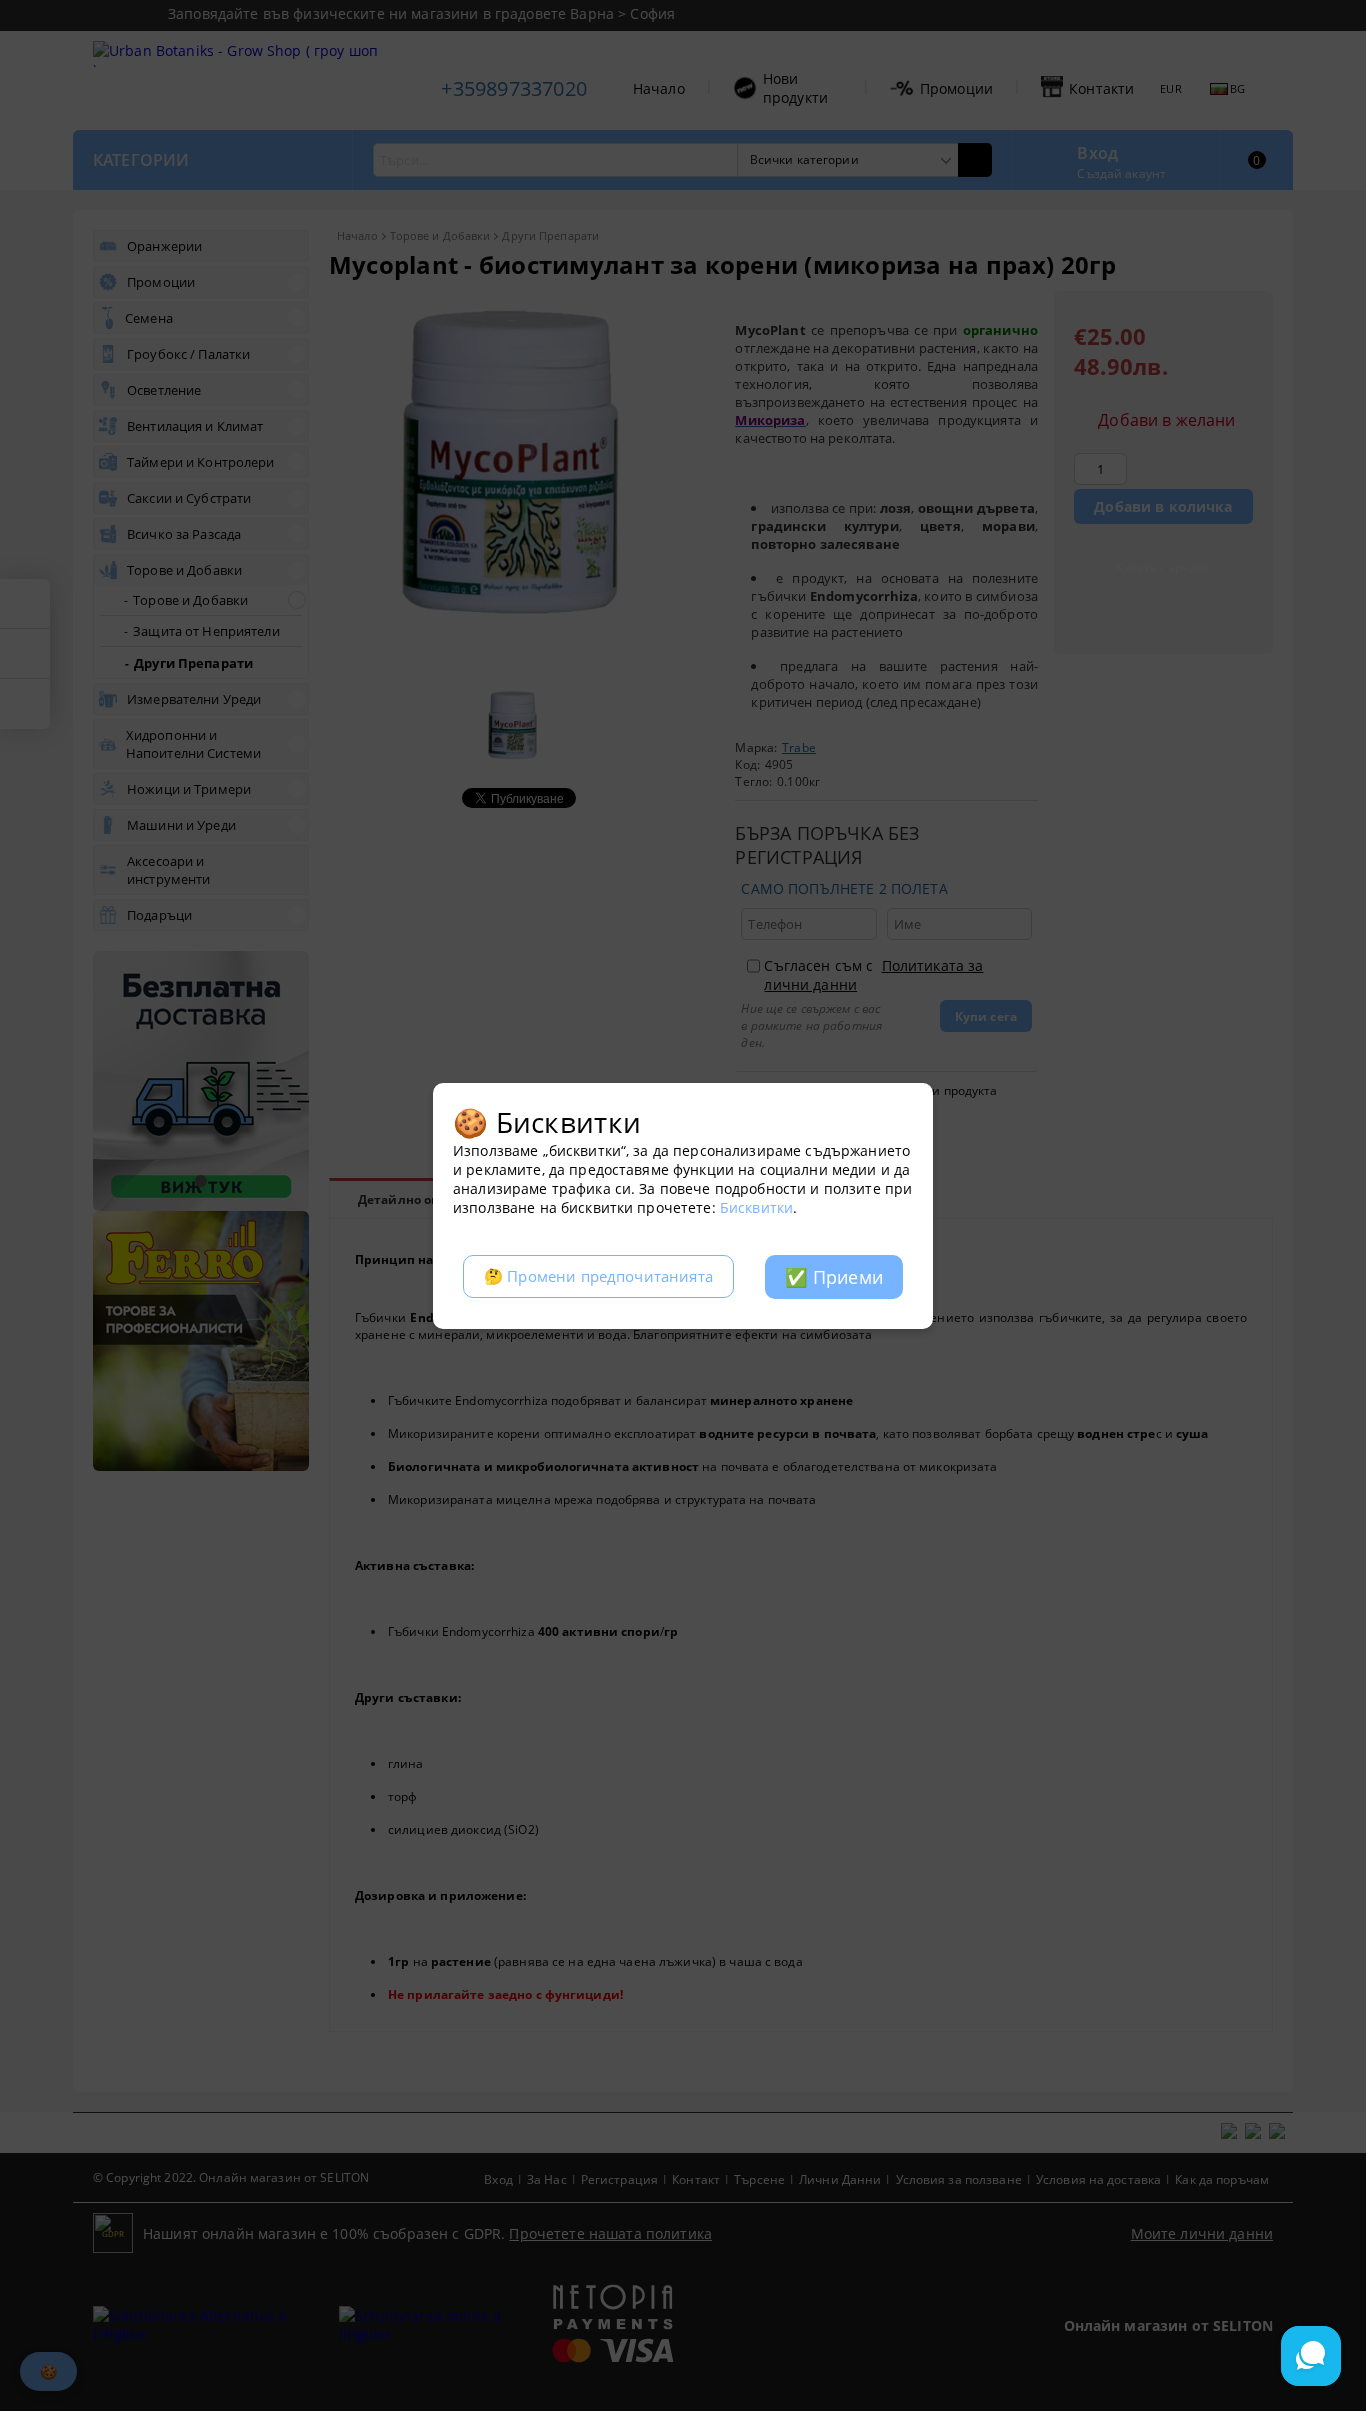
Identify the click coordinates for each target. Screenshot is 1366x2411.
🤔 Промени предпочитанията (598, 1276)
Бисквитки (756, 1207)
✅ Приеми (834, 1277)
